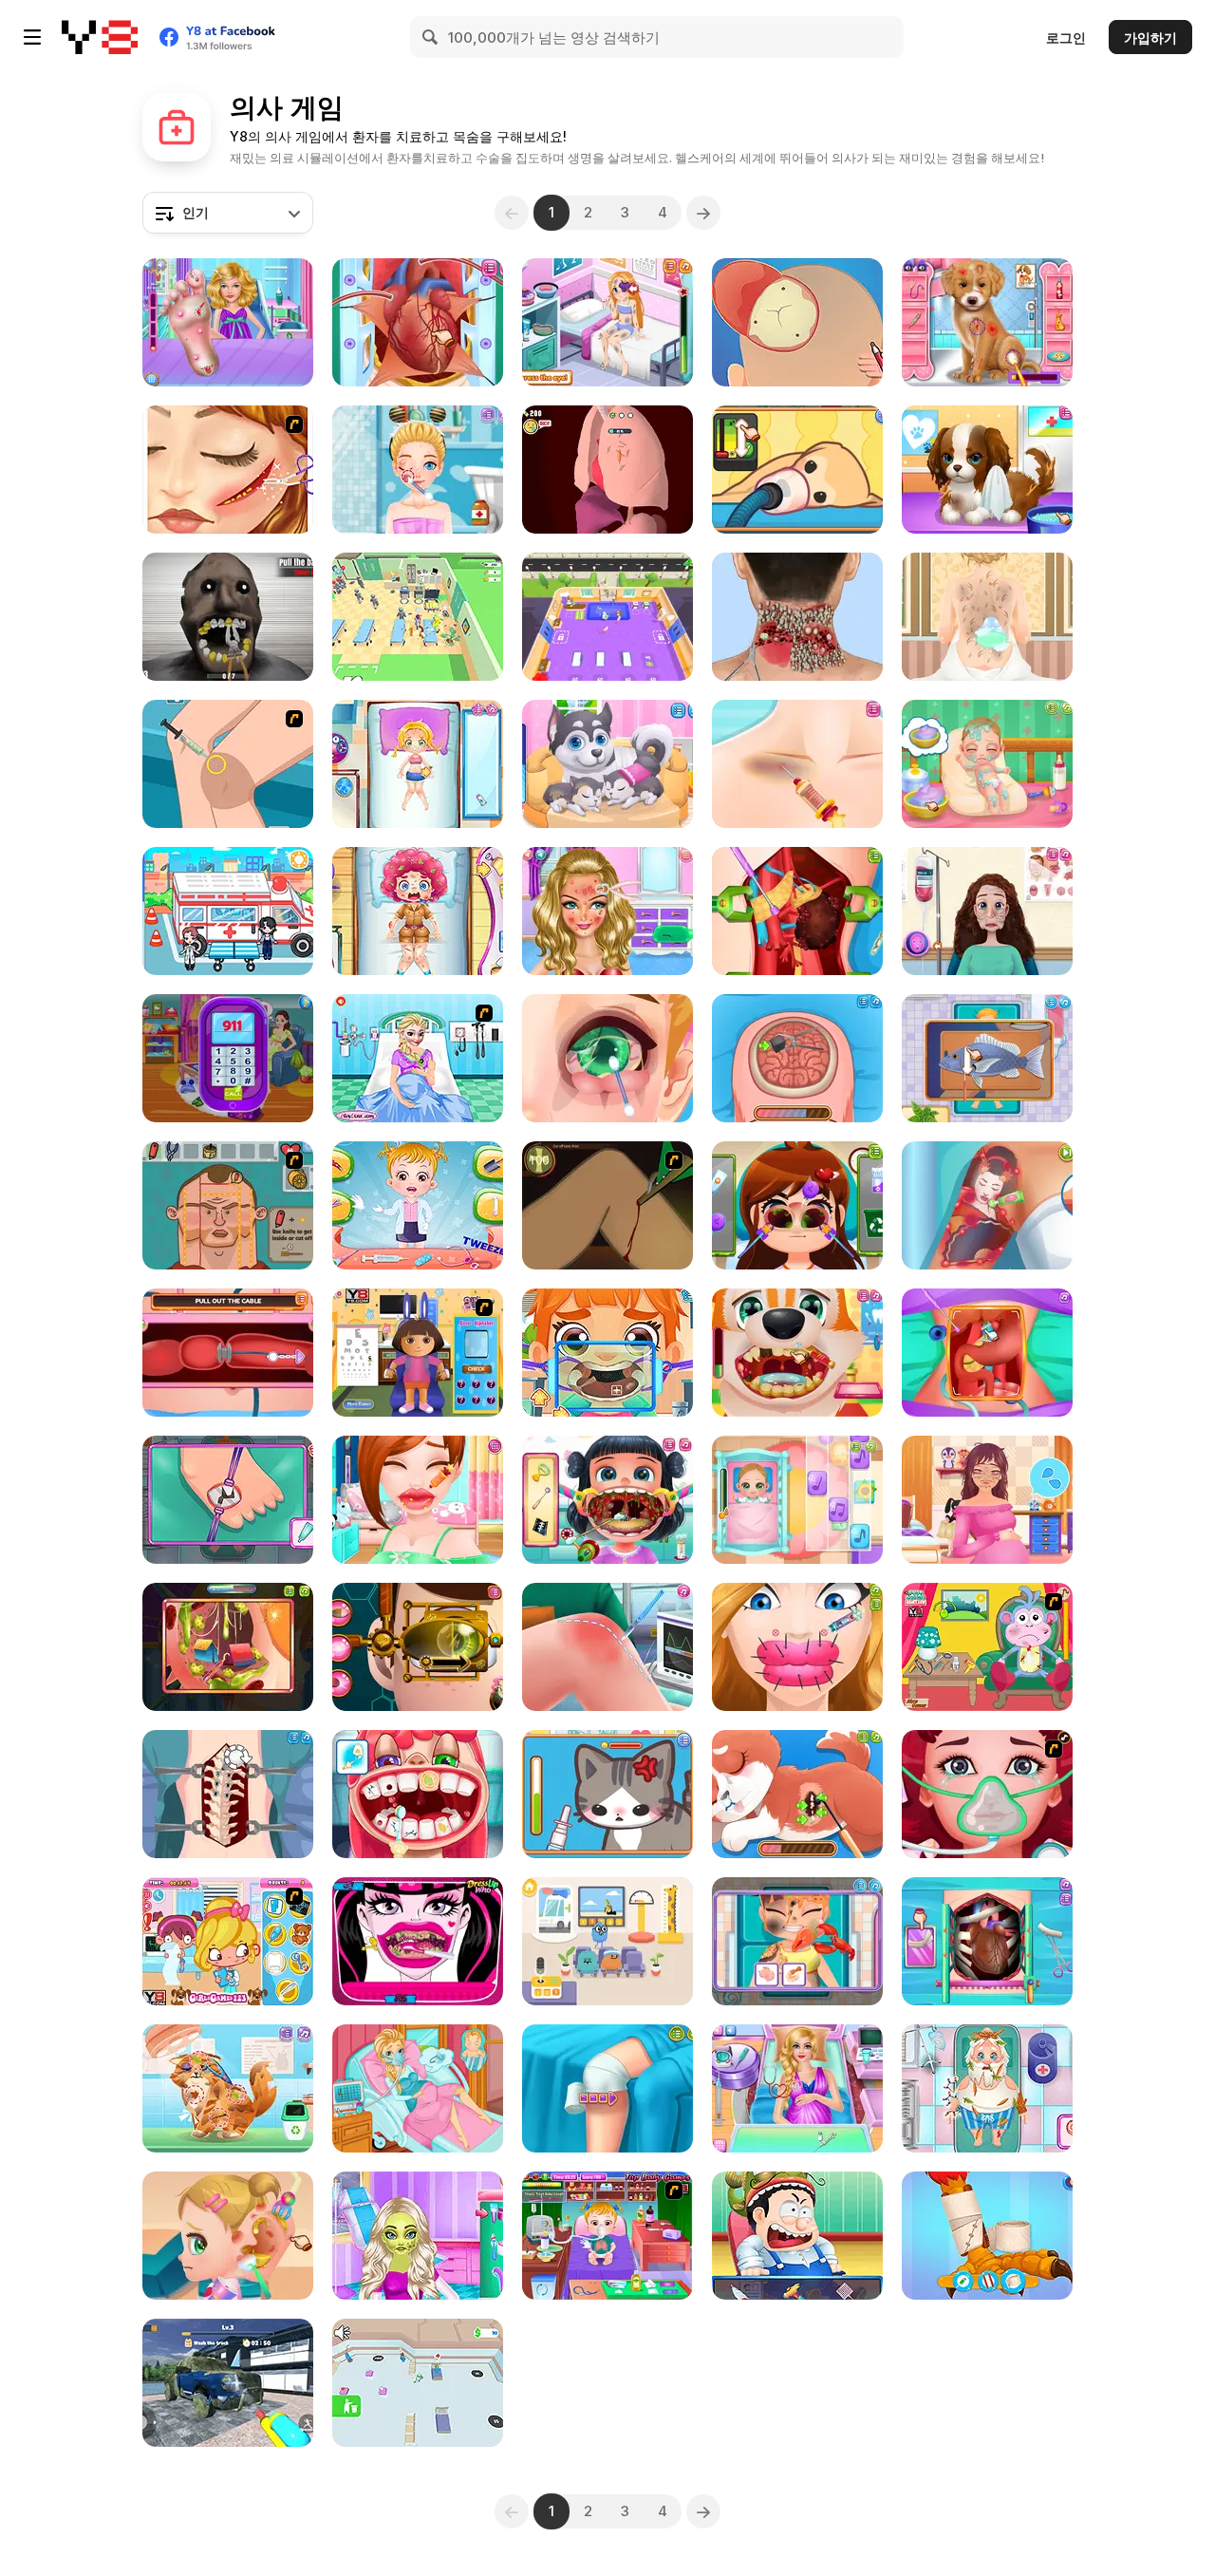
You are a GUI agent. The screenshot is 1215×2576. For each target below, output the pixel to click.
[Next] (703, 213)
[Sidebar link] (32, 37)
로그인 (1066, 38)
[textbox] (228, 213)
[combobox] (228, 213)
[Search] (431, 37)
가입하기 (1150, 38)
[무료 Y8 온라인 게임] (100, 37)
